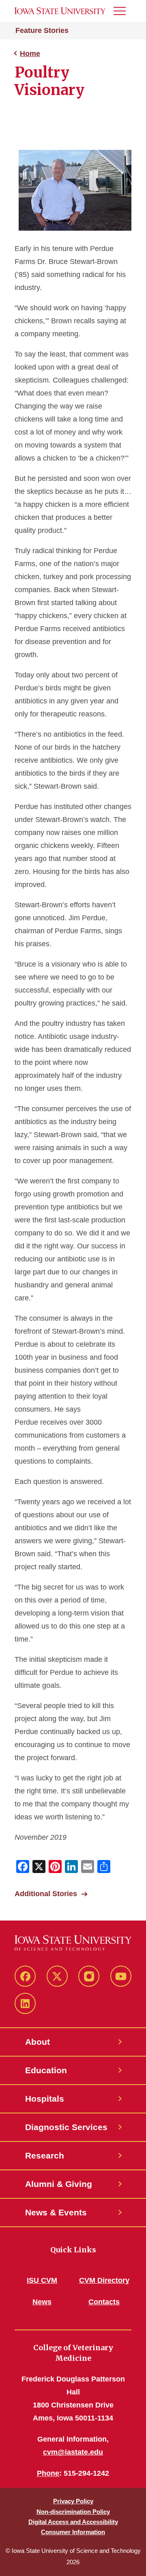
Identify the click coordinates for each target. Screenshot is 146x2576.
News (42, 2302)
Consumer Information (73, 2532)
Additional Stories (46, 1894)
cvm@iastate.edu (73, 2452)
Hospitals (45, 2099)
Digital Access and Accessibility (73, 2522)
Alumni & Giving (59, 2184)
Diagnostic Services (66, 2127)
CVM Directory (104, 2280)
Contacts (104, 2302)
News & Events (56, 2212)
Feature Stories (42, 30)
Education (46, 2070)
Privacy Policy (73, 2501)
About (38, 2042)
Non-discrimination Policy (73, 2512)
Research (45, 2155)
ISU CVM (42, 2280)
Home (30, 54)
